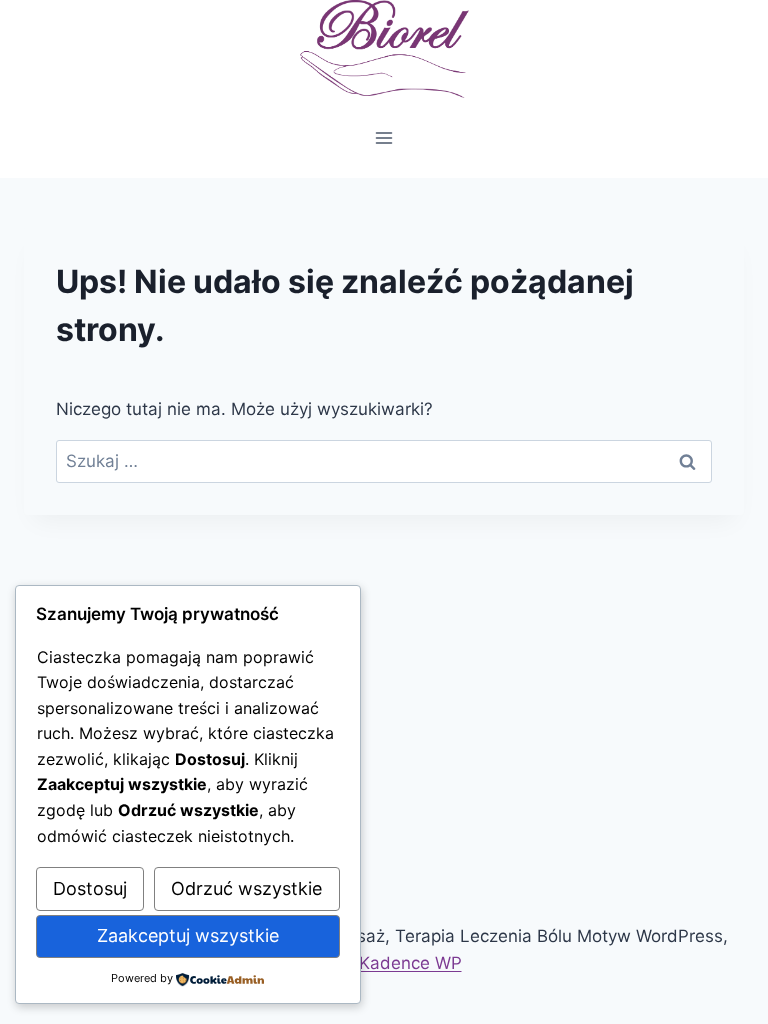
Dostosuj (90, 888)
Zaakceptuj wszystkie (188, 935)
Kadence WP (410, 963)
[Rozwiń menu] (384, 137)
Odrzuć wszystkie (246, 888)
